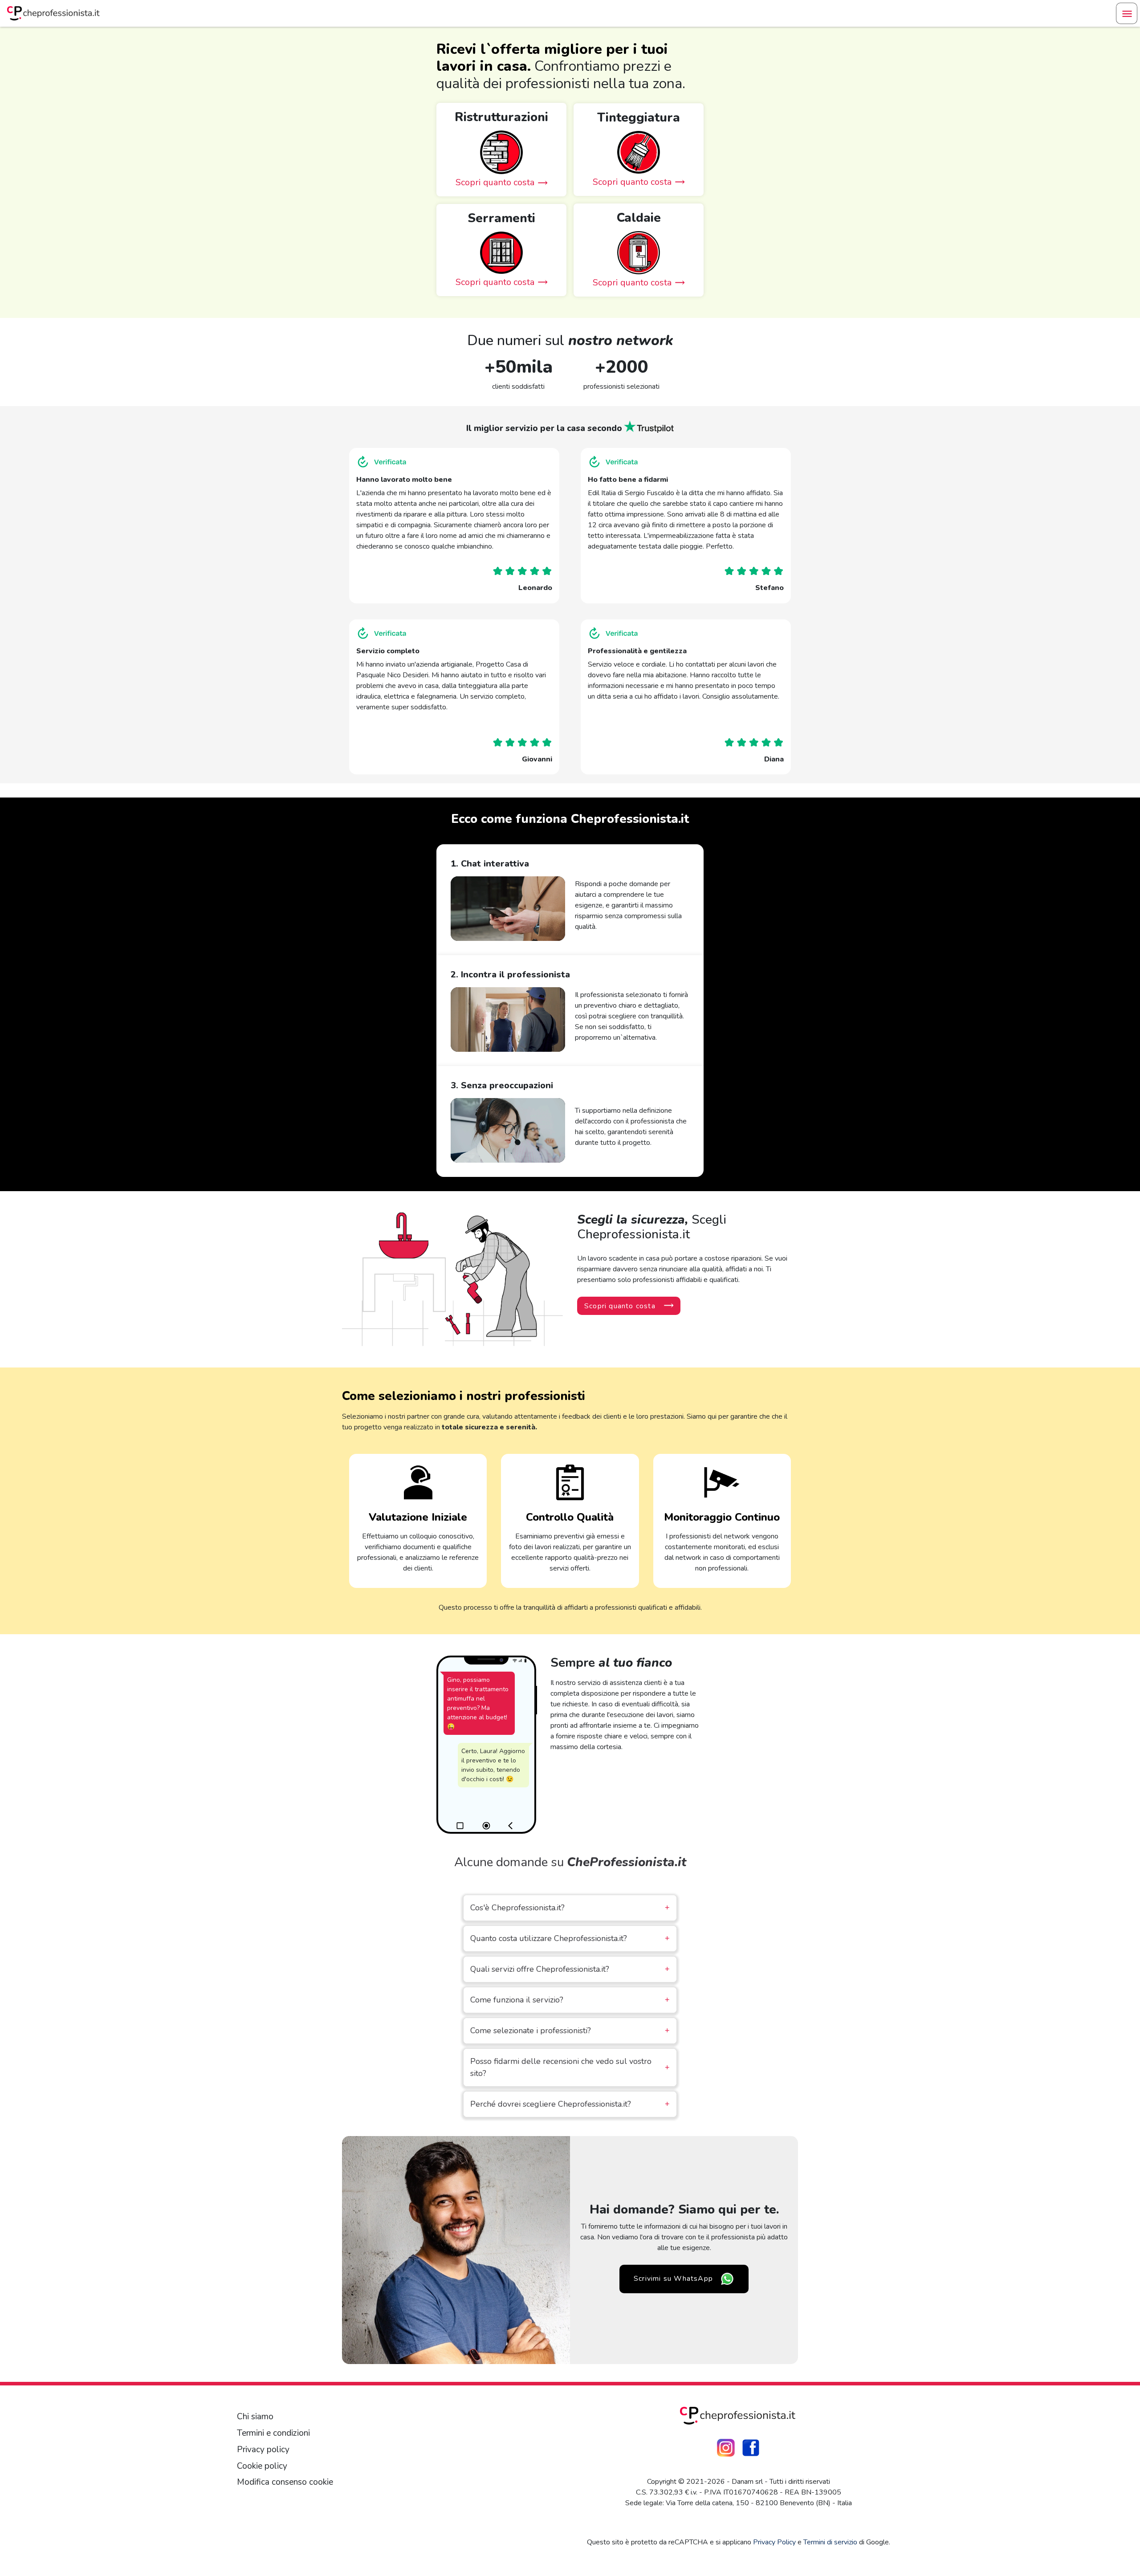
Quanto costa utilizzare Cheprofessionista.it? (570, 1938)
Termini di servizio (830, 2542)
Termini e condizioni (273, 2433)
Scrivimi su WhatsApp (673, 2279)
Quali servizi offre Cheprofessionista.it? (570, 1969)
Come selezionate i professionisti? (570, 2031)
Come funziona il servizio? (570, 2000)
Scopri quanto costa (620, 1306)
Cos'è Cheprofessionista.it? (570, 1908)
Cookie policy (262, 2466)
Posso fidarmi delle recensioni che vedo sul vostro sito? (570, 2067)
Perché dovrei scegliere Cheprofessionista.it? (570, 2104)
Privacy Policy (774, 2542)
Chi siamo (255, 2417)
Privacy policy (263, 2450)
